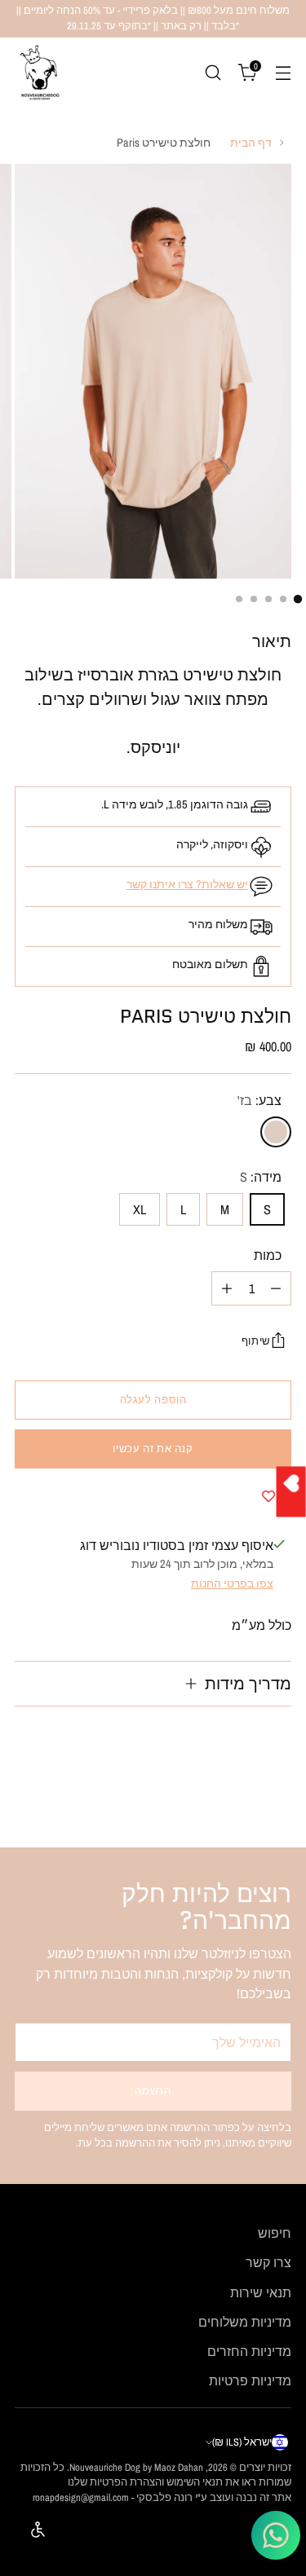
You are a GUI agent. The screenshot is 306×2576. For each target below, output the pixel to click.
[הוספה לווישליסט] (268, 1496)
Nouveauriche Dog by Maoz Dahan (136, 2467)
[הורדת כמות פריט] (276, 1288)
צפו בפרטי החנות (232, 1583)
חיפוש (275, 2233)
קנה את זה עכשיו (153, 1449)
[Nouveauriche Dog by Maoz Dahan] (39, 73)
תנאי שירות (261, 2292)
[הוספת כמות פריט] (227, 1288)
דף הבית (251, 142)
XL (140, 1209)
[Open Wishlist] (291, 1491)
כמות (268, 1255)
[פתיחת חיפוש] (213, 72)
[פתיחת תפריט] (283, 72)
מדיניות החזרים (249, 2351)
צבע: (259, 1100)
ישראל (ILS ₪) (242, 2442)
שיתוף (256, 1341)
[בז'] (276, 1132)
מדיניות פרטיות (250, 2380)
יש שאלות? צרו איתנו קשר (187, 884)
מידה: (261, 1177)
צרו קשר (268, 2262)
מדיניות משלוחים (245, 2322)
